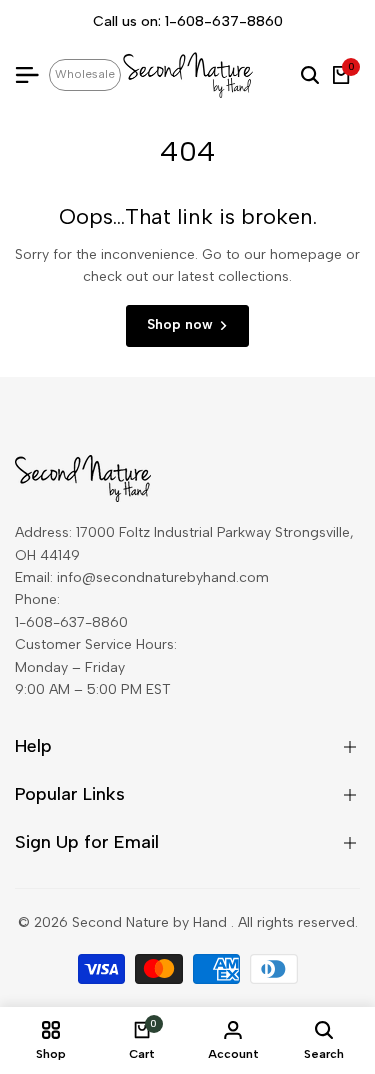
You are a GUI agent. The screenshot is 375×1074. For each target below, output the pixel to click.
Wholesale (85, 74)
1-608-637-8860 (224, 21)
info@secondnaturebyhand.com (163, 577)
